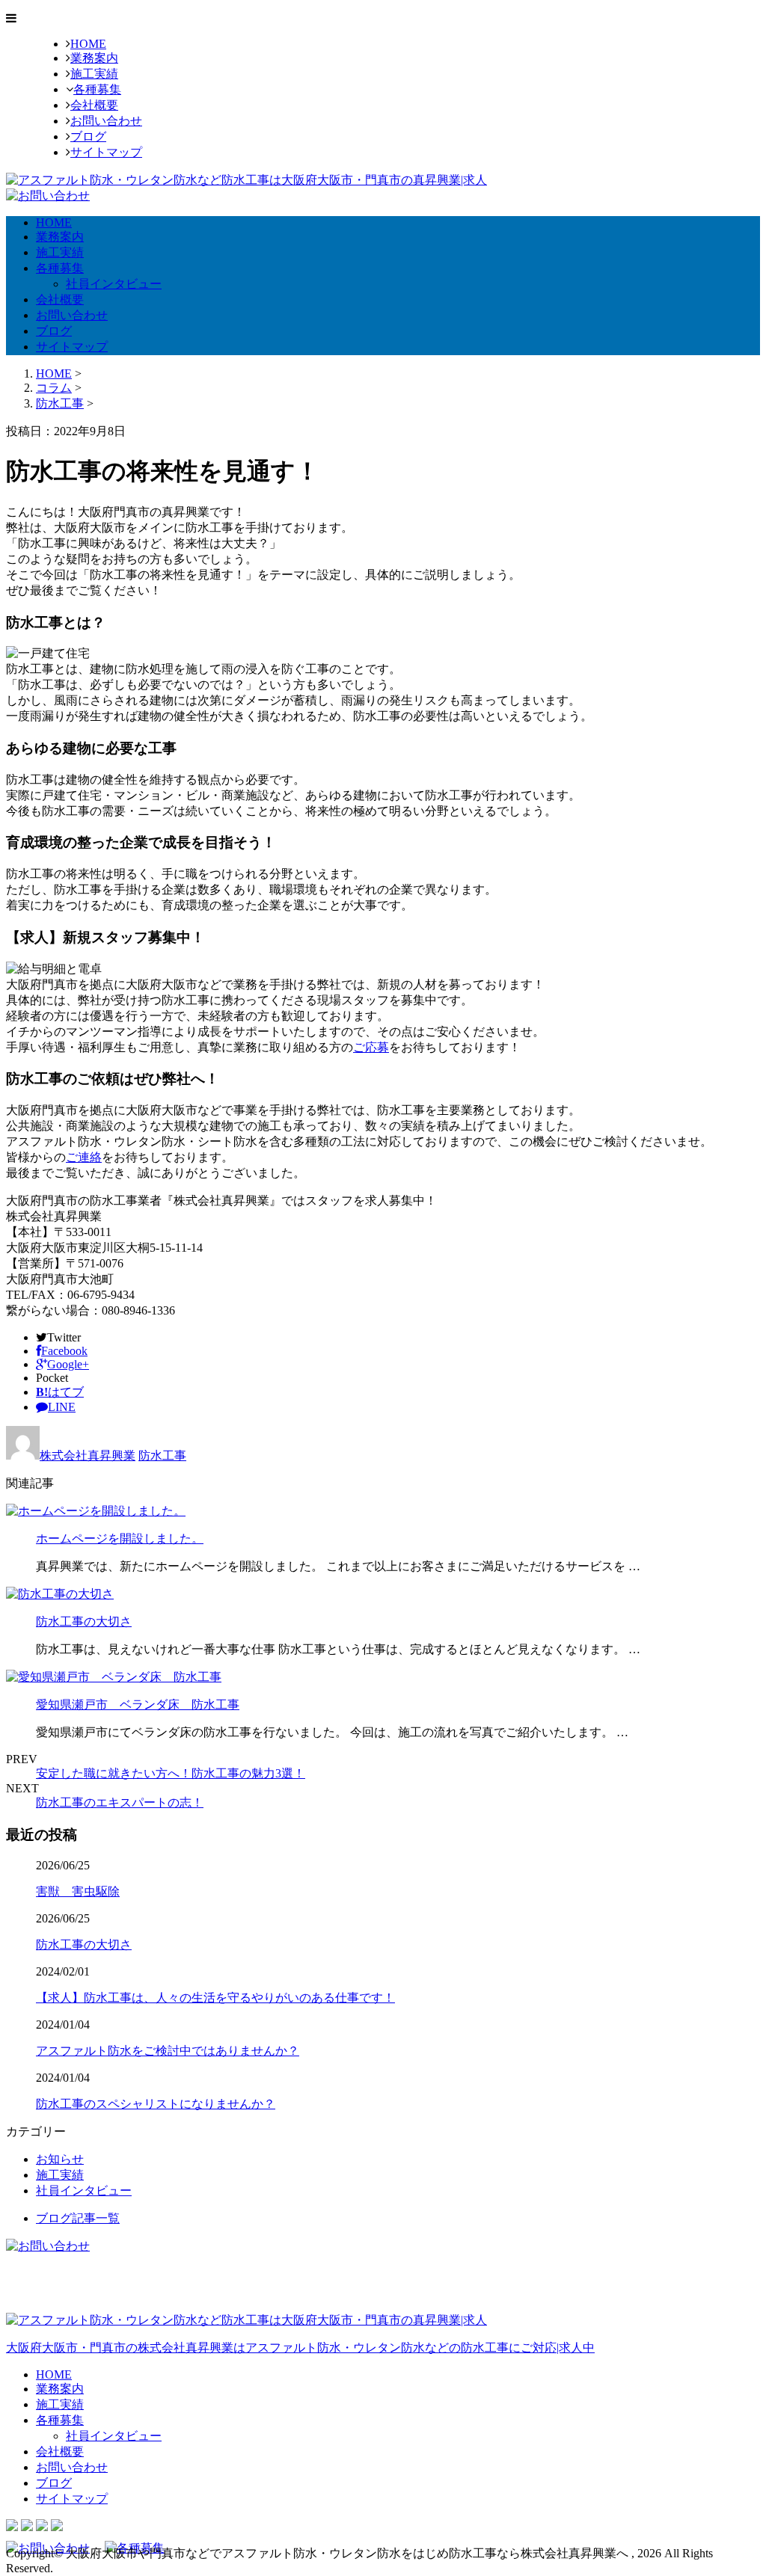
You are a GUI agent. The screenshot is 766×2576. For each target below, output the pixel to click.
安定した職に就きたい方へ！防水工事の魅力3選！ (171, 1773)
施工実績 (94, 74)
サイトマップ (106, 152)
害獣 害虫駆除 (78, 1891)
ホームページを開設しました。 (120, 1538)
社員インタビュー (114, 284)
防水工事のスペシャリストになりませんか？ (156, 2104)
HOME (88, 44)
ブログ (88, 136)
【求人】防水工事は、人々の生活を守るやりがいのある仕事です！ (215, 1998)
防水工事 (60, 403)
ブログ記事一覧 (78, 2218)
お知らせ (60, 2159)
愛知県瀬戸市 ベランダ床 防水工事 (138, 1704)
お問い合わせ (106, 121)
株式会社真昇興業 (88, 1455)
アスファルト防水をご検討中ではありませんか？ (168, 2051)
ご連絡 (84, 1157)
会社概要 (94, 105)
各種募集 (97, 89)
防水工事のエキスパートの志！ (120, 1802)
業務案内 (94, 58)
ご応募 (371, 1047)
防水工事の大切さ (84, 1621)
